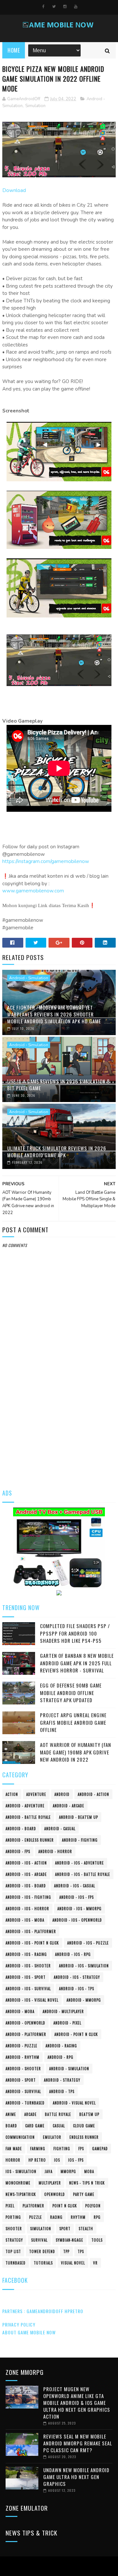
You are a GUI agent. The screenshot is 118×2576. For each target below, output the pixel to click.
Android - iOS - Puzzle (88, 1943)
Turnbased (16, 2263)
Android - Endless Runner (30, 1840)
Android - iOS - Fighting (28, 1897)
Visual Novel (73, 2263)
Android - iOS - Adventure (79, 1863)
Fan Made (14, 2149)
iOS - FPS (76, 2160)
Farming (38, 2149)
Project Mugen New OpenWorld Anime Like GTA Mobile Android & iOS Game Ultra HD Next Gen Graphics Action (77, 2403)
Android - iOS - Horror (27, 1909)
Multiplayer (50, 2183)
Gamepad (100, 2149)
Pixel (10, 2206)
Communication (20, 2137)
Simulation (35, 106)
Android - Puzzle (21, 2046)
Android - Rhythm (22, 2057)
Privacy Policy (19, 2324)
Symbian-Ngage (69, 2240)
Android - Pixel (67, 2023)
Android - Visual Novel (74, 2103)
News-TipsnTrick (21, 2194)
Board (11, 2126)
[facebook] (43, 7)
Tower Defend (42, 2251)
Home (14, 50)
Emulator (52, 2137)
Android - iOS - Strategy (77, 1977)
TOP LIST (13, 2251)
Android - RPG (60, 2057)
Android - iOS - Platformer (31, 1931)
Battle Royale (58, 2114)
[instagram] (65, 7)
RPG (97, 2217)
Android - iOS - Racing (26, 1954)
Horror (13, 2160)
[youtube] (76, 7)
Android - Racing (61, 2046)
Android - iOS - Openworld (77, 1920)
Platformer (33, 2206)
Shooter (14, 2229)
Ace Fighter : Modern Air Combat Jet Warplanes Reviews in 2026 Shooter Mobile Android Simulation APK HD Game (54, 1014)
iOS (57, 2160)
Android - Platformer (26, 2034)
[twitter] (54, 7)
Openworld (55, 2194)
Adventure (36, 1794)
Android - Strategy (62, 2080)
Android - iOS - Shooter (28, 1966)
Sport (65, 2229)
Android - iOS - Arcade (26, 1874)
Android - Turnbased (25, 2103)
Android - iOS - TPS (77, 1989)
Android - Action (93, 1794)
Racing (56, 2217)
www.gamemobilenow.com (33, 891)
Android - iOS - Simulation (84, 1966)
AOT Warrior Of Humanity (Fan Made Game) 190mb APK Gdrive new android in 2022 (76, 1752)
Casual (59, 2126)
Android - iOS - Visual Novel (32, 2000)
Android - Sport (21, 2080)
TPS (81, 2251)
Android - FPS (18, 1851)
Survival (39, 2240)
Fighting (62, 2149)
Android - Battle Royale (28, 1817)
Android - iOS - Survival (28, 1989)
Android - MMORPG (84, 2000)
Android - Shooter (23, 2069)
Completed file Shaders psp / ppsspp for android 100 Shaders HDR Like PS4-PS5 (75, 1633)
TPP (66, 2251)
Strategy (14, 2240)
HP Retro (37, 2160)
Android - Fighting (80, 1840)
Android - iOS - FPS (77, 1897)
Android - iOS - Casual (75, 1886)
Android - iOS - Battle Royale (83, 1874)
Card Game (35, 2126)
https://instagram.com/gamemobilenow (46, 861)
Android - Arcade (69, 1806)
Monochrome (18, 2183)
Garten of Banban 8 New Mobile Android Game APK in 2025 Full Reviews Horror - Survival (77, 1663)
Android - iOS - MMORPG (79, 1909)
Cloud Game (84, 2126)
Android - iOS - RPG (73, 1954)
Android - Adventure (25, 1806)
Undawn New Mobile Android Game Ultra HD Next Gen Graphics (76, 2477)
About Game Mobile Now (29, 2332)
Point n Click (65, 2206)
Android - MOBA (20, 2011)
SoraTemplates (58, 2566)
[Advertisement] (59, 1417)
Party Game (84, 2194)
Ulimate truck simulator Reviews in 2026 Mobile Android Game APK (57, 1152)
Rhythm (78, 2217)
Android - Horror (55, 1851)
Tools (97, 2240)
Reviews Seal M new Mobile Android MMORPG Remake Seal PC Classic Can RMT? (78, 2443)
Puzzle (36, 2217)
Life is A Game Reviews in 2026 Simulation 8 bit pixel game (59, 1085)
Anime (11, 2114)
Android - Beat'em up (79, 1817)
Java (49, 2171)
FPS (81, 2149)
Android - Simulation (29, 978)
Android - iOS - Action (26, 1863)
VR (95, 2263)
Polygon (93, 2206)
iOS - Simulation (21, 2171)
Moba (89, 2171)
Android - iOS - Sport (26, 1977)
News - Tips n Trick (87, 2183)
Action (12, 1794)
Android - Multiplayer (63, 2011)
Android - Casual (60, 1829)
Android (62, 1794)
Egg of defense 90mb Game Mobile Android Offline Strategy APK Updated (71, 1693)
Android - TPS (62, 2091)
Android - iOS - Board (26, 1886)
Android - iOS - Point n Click (32, 1943)
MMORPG (68, 2171)
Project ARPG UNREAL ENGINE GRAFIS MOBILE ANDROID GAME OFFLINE (73, 1722)
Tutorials (43, 2263)
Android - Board (21, 1829)
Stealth (86, 2229)
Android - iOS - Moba (25, 1920)
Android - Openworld (25, 2023)
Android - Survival (23, 2091)
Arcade (30, 2114)
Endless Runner (84, 2137)
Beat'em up (89, 2114)
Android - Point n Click (76, 2034)
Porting (13, 2217)
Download (14, 190)
